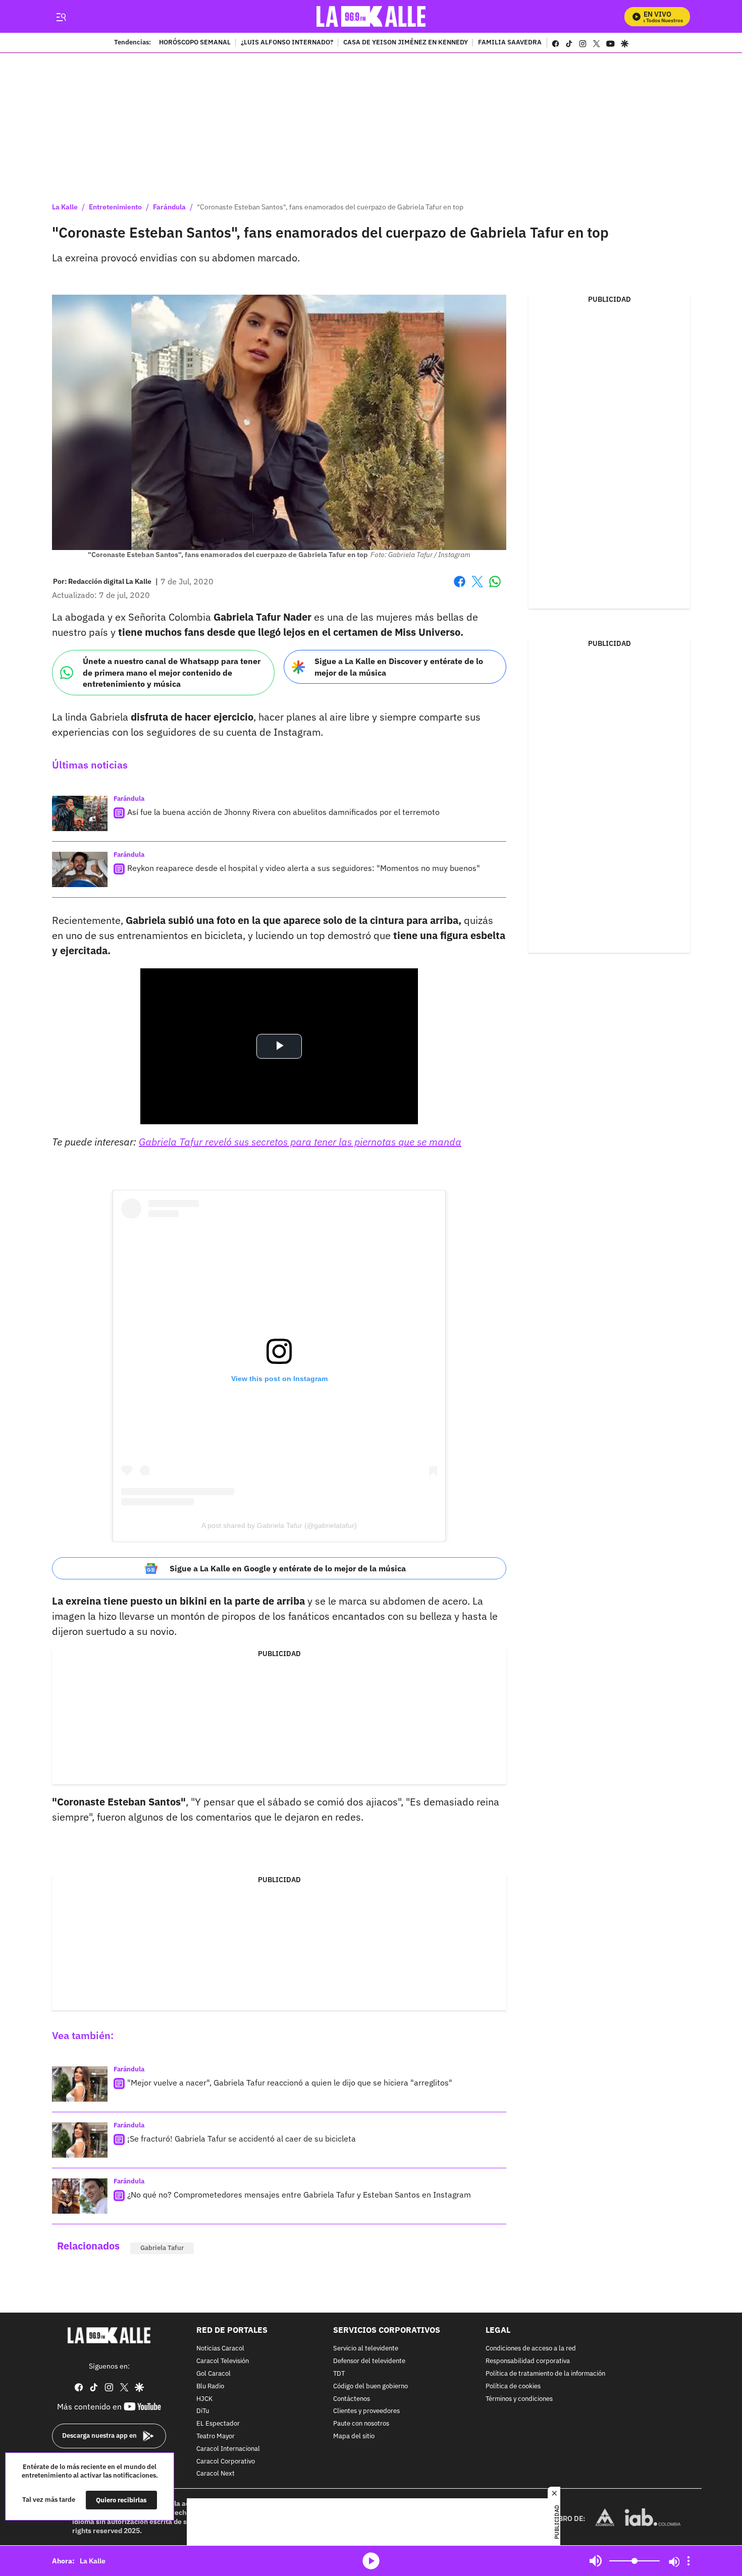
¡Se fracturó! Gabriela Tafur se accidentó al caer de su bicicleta (242, 2139)
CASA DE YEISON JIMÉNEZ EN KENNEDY (406, 43)
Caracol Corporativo (226, 2462)
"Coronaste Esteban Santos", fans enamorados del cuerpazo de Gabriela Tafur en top (330, 207)
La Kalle (65, 207)
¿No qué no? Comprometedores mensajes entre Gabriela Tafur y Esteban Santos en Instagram (299, 2195)
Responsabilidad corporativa (528, 2361)
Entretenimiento (115, 207)
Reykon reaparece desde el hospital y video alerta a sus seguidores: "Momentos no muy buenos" (304, 868)
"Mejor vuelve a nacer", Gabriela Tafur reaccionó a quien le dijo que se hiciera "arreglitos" (290, 2082)
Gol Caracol (214, 2374)
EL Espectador (218, 2424)
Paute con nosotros (361, 2424)
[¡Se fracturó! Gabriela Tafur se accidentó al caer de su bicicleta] (80, 2140)
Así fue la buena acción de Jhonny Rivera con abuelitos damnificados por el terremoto (283, 812)
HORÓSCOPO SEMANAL (195, 43)
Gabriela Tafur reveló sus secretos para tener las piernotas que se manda (300, 1142)
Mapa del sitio (354, 2436)
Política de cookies (513, 2387)
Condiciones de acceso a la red (531, 2349)
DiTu (203, 2412)
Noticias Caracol (220, 2349)
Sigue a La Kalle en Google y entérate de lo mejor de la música (288, 1568)
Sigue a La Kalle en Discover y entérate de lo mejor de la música (399, 667)
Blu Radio (210, 2387)
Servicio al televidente (366, 2349)
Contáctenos (352, 2399)
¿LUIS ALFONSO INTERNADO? (287, 43)
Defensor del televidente (369, 2361)
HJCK (204, 2399)
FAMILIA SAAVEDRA (510, 43)
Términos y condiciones (519, 2399)
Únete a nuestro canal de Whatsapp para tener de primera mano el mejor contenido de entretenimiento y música (172, 672)
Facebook (460, 588)
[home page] (371, 16)
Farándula (169, 207)
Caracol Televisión (223, 2361)
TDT (339, 2374)
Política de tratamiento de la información (545, 2374)
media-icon (371, 2561)
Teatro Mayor (216, 2436)
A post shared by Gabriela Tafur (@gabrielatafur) (279, 1525)
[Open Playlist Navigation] (688, 2561)
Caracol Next (216, 2474)
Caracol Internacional (228, 2449)
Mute (596, 2561)
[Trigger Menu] (61, 17)
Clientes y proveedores (366, 2412)
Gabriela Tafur (162, 2248)
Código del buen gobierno (370, 2387)
